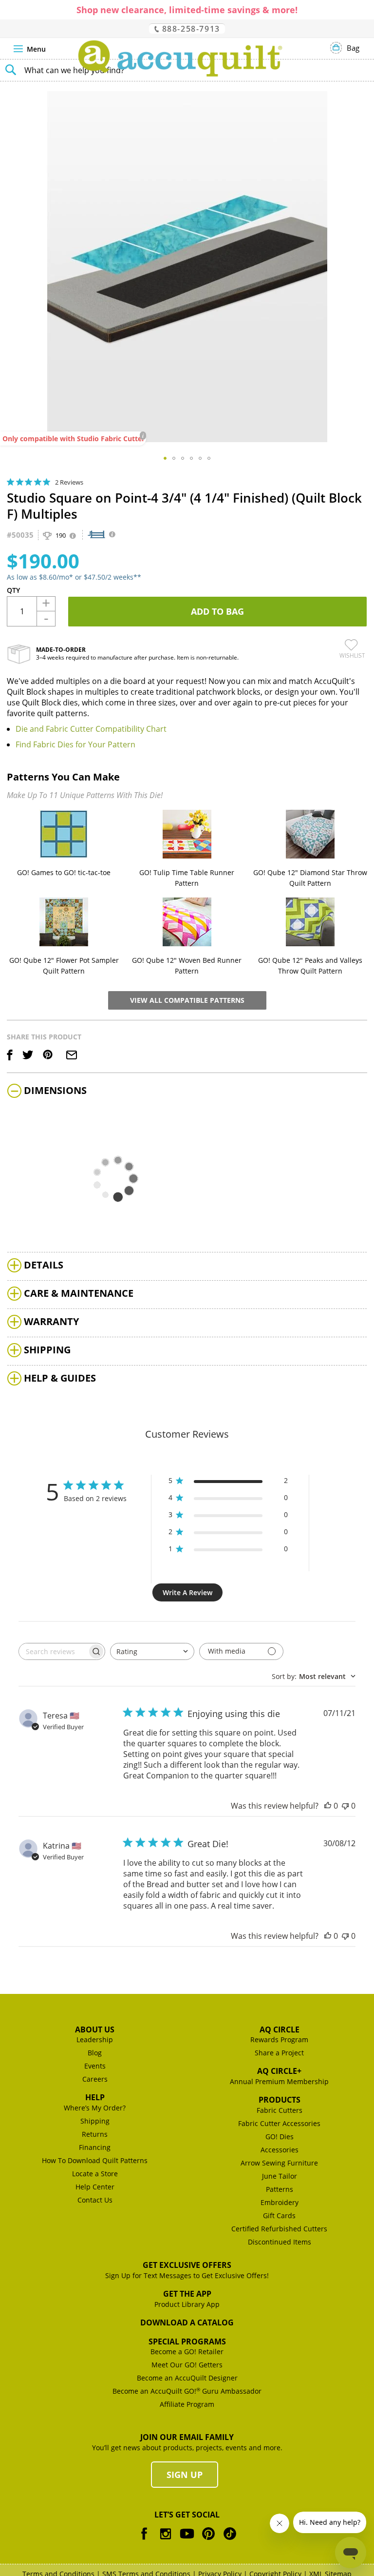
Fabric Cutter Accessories (279, 2123)
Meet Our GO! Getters (187, 2365)
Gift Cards (279, 2215)
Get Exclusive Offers (187, 2265)
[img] (10, 482)
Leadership (95, 2039)
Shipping (95, 2121)
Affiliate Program (187, 2404)
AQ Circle (280, 2030)
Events (95, 2066)
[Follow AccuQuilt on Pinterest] (208, 2541)
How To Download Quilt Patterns (95, 2160)
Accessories (280, 2150)
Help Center (95, 2187)
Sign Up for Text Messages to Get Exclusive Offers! (187, 2275)
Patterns (280, 2189)
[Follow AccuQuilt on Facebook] (144, 2541)
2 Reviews (69, 482)
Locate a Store (95, 2174)
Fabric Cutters (280, 2110)
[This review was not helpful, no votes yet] (345, 1806)
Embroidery (280, 2202)
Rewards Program (279, 2039)
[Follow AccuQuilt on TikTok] (230, 2541)
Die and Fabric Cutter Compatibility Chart (91, 729)
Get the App (187, 2294)
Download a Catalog (187, 2322)
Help (95, 2097)
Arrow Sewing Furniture (279, 2163)
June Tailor (280, 2176)
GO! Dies (280, 2137)
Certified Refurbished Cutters (279, 2229)
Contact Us (95, 2200)
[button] (165, 458)
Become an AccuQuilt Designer (187, 2378)
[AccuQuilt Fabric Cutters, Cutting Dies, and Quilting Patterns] (180, 59)
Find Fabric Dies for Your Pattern (75, 744)
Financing (95, 2147)
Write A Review (187, 1592)
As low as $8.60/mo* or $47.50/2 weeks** (74, 577)
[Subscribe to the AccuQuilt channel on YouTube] (187, 2541)
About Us (95, 2030)
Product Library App (187, 2304)
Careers (95, 2079)
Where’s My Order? (95, 2108)
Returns (95, 2134)
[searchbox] (53, 1651)
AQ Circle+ (279, 2071)
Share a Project (279, 2053)
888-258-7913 (190, 29)
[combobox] (152, 1651)
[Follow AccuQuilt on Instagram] (166, 2541)
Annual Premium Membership (279, 2081)
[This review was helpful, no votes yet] (328, 1806)
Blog (95, 2053)
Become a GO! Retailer (187, 2352)
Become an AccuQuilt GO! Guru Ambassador (187, 2391)
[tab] (187, 1092)
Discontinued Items (280, 2242)
